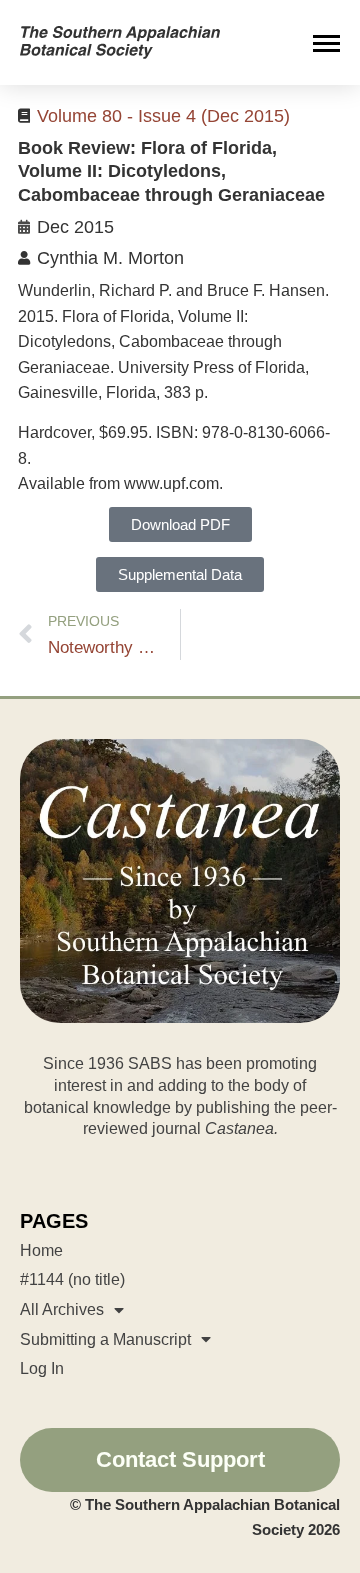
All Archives (62, 1309)
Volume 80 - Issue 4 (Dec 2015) (163, 116)
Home (41, 1250)
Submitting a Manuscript (105, 1339)
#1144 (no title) (72, 1279)
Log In (42, 1368)
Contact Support (180, 1459)
